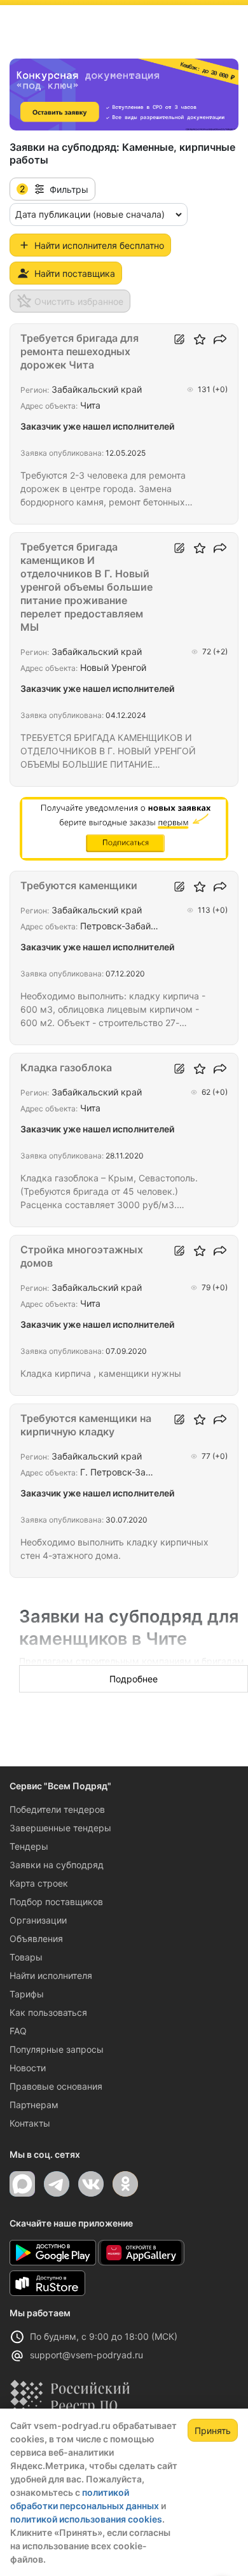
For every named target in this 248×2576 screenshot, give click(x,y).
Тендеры (29, 1846)
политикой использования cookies (86, 2519)
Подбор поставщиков (56, 1902)
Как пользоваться (48, 2012)
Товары (26, 1957)
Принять (213, 2431)
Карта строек (39, 1883)
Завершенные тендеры (60, 1828)
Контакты (30, 2123)
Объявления (36, 1939)
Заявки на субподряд (57, 1865)
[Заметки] (179, 339)
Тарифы (27, 1994)
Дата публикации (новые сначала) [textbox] (90, 214)
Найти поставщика (75, 273)
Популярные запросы (57, 2049)
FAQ (18, 2031)
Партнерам (34, 2105)
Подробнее (134, 1679)
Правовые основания (56, 2086)
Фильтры (54, 189)
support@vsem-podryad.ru (86, 2355)
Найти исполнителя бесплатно (99, 245)
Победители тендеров (57, 1809)
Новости (28, 2068)
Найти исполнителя (51, 1975)
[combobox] (99, 215)
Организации (38, 1920)
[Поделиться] (220, 339)
